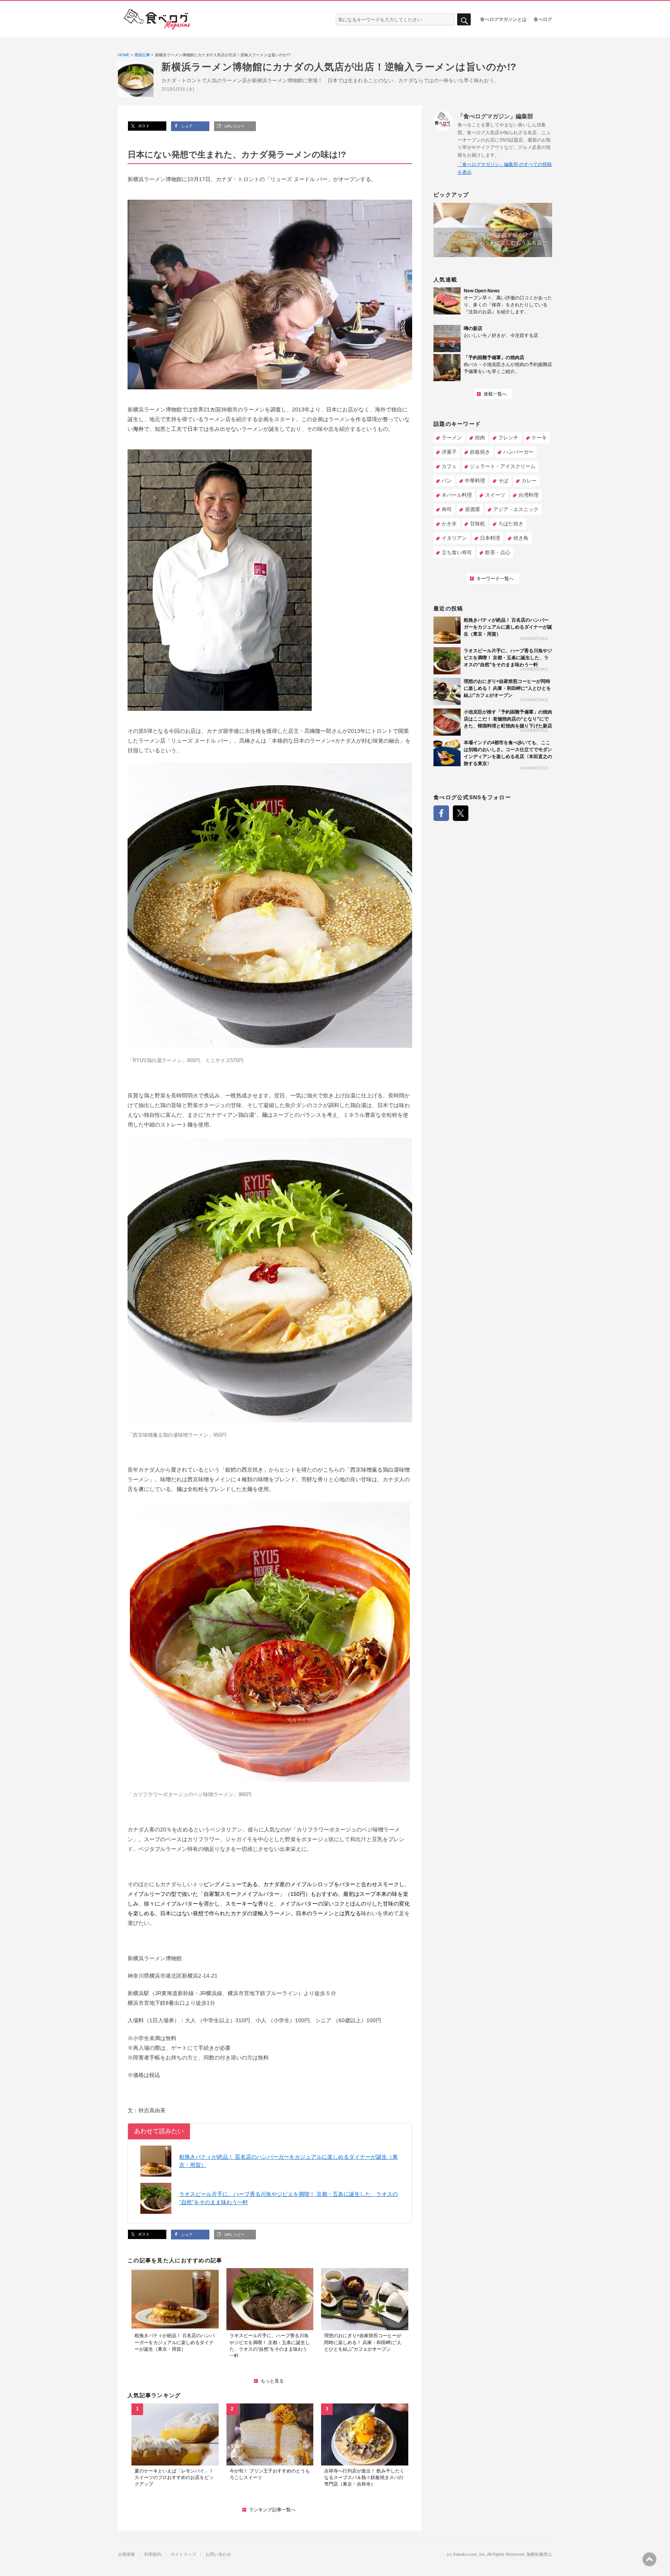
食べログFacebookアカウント (441, 813)
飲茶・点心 (498, 552)
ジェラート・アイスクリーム (503, 466)
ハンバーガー (518, 452)
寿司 (447, 509)
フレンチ (508, 438)
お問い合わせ (218, 2554)
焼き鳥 (521, 538)
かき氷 (449, 524)
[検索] (464, 20)
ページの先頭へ (649, 2559)
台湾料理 (528, 495)
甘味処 (477, 524)
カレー (529, 481)
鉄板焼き (480, 452)
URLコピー (234, 126)
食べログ (543, 19)
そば (503, 481)
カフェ (449, 466)
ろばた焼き (511, 524)
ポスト (143, 126)
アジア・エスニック (516, 509)
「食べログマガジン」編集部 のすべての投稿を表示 (505, 168)
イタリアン (454, 538)
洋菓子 (449, 452)
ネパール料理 (457, 495)
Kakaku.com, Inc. (470, 2554)
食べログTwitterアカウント (461, 813)
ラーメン (452, 438)
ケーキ (539, 438)
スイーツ (495, 495)
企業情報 (126, 2554)
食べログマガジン (157, 19)
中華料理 (475, 481)
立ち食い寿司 (457, 552)
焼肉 (480, 438)
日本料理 (490, 538)
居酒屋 (472, 509)
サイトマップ (183, 2554)
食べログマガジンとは (503, 19)
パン (447, 481)
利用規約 (153, 2554)
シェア (186, 126)
